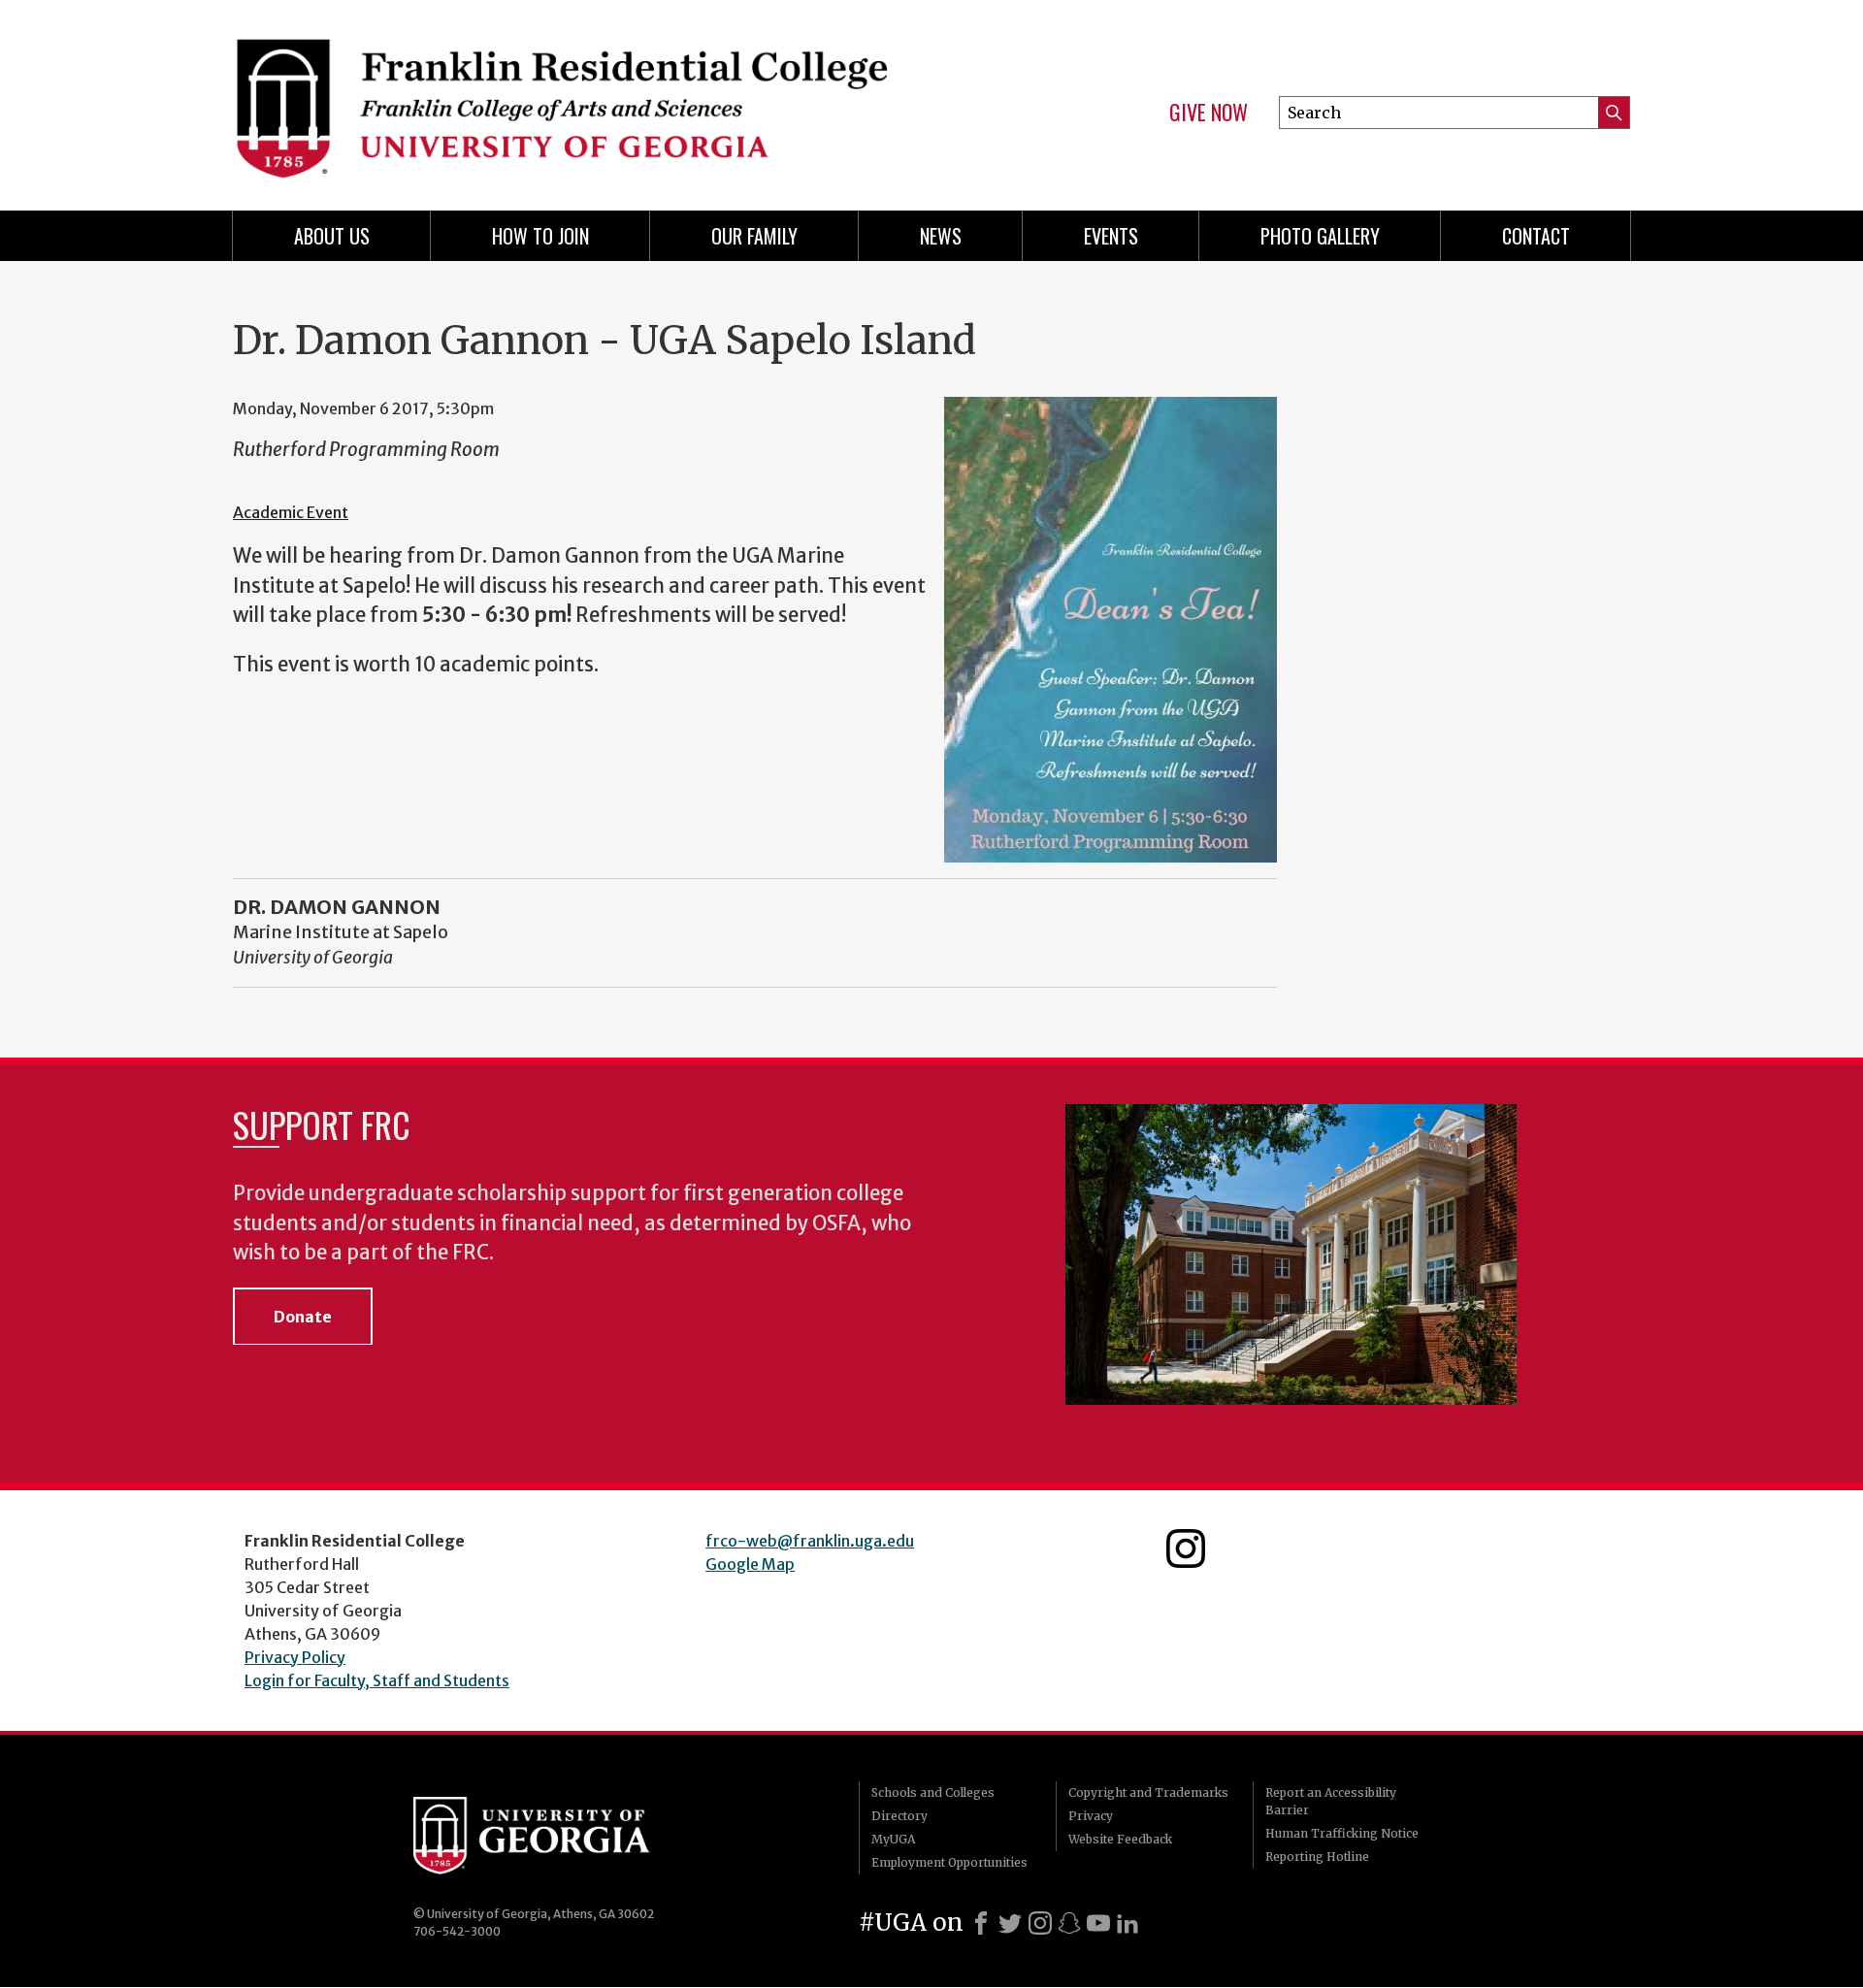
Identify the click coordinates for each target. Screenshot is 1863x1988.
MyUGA (893, 1839)
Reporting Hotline (1317, 1857)
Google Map (750, 1564)
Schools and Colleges (933, 1792)
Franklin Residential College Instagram (1186, 1548)
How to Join (540, 236)
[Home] (572, 97)
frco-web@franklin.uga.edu (810, 1541)
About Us (332, 236)
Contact (1536, 236)
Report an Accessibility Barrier (1331, 1801)
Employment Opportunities (949, 1862)
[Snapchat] (1069, 1923)
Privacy (1091, 1816)
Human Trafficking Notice (1342, 1833)
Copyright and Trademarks (1148, 1792)
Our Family (754, 236)
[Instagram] (1040, 1923)
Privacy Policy (295, 1657)
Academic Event (291, 512)
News (941, 236)
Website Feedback (1120, 1839)
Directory (899, 1816)
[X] (1010, 1923)
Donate (303, 1317)
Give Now (1209, 113)
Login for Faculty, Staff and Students (377, 1680)
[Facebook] (981, 1923)
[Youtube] (1098, 1923)
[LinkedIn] (1128, 1923)
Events (1111, 236)
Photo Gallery (1320, 236)
